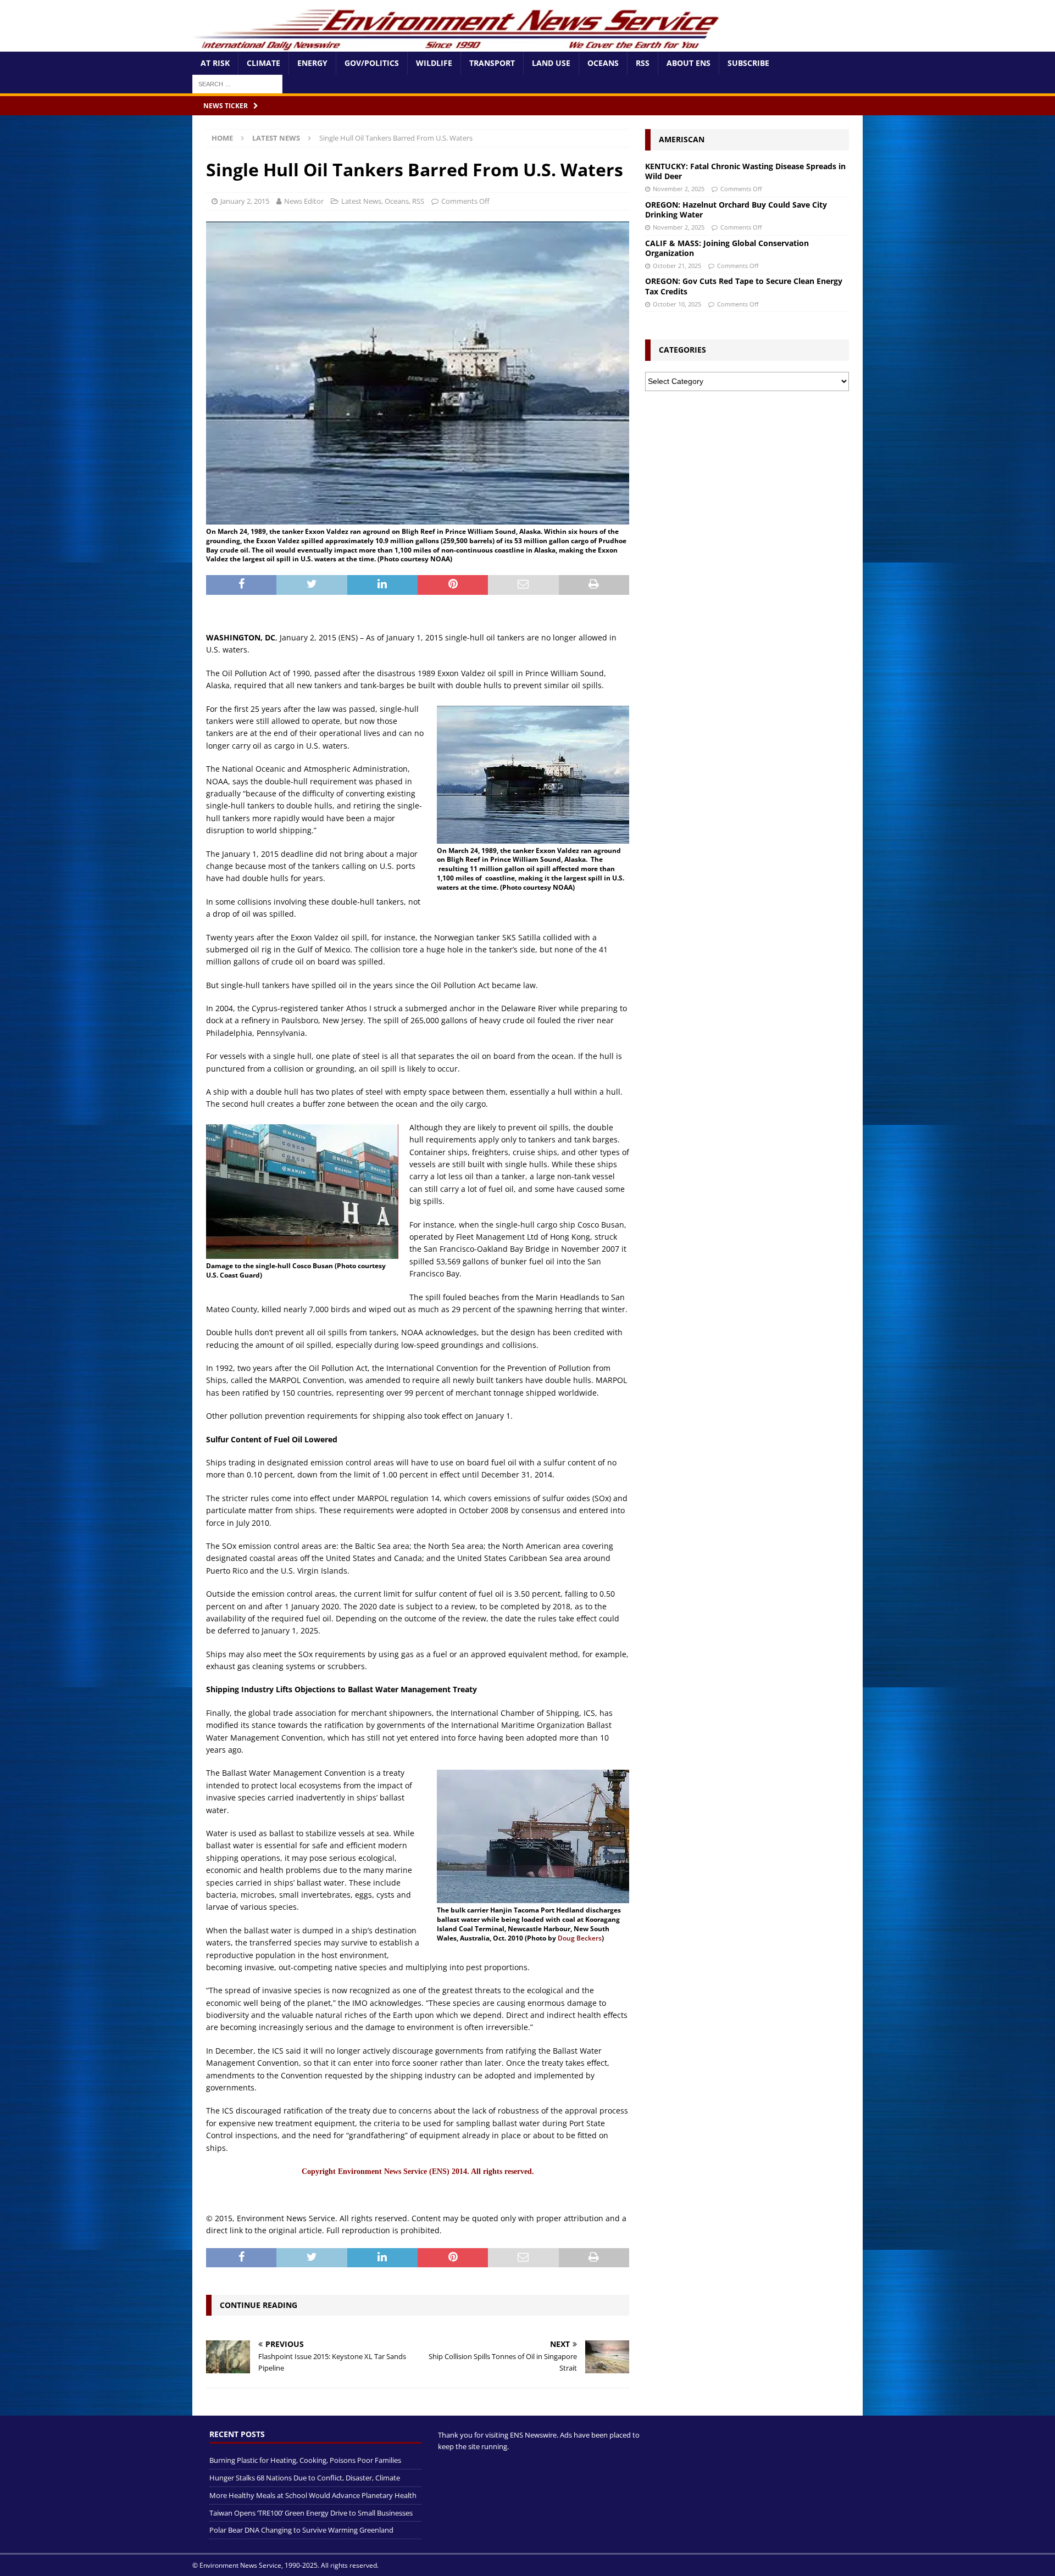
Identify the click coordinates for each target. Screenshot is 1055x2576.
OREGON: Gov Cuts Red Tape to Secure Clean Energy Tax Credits (744, 286)
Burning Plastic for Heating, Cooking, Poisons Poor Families (305, 2460)
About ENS (688, 63)
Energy (312, 63)
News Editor (304, 201)
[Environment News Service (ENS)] (459, 45)
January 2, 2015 (245, 201)
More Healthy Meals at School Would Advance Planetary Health (313, 2495)
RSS (643, 63)
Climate (263, 63)
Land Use (551, 63)
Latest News (361, 201)
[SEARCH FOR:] (237, 83)
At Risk (215, 63)
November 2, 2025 (679, 189)
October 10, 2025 (677, 304)
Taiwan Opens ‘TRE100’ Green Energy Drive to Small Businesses (311, 2513)
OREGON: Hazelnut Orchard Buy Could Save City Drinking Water (736, 210)
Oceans (603, 63)
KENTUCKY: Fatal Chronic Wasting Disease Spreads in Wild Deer (745, 171)
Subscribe (748, 63)
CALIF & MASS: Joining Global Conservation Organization (727, 248)
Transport (492, 63)
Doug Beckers (580, 1938)
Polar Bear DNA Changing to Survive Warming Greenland (301, 2530)
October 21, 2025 (677, 266)
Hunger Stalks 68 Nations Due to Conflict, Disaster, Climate (305, 2478)
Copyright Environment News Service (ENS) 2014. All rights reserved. (418, 2171)
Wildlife (434, 63)
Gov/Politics (372, 63)
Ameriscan (682, 139)
